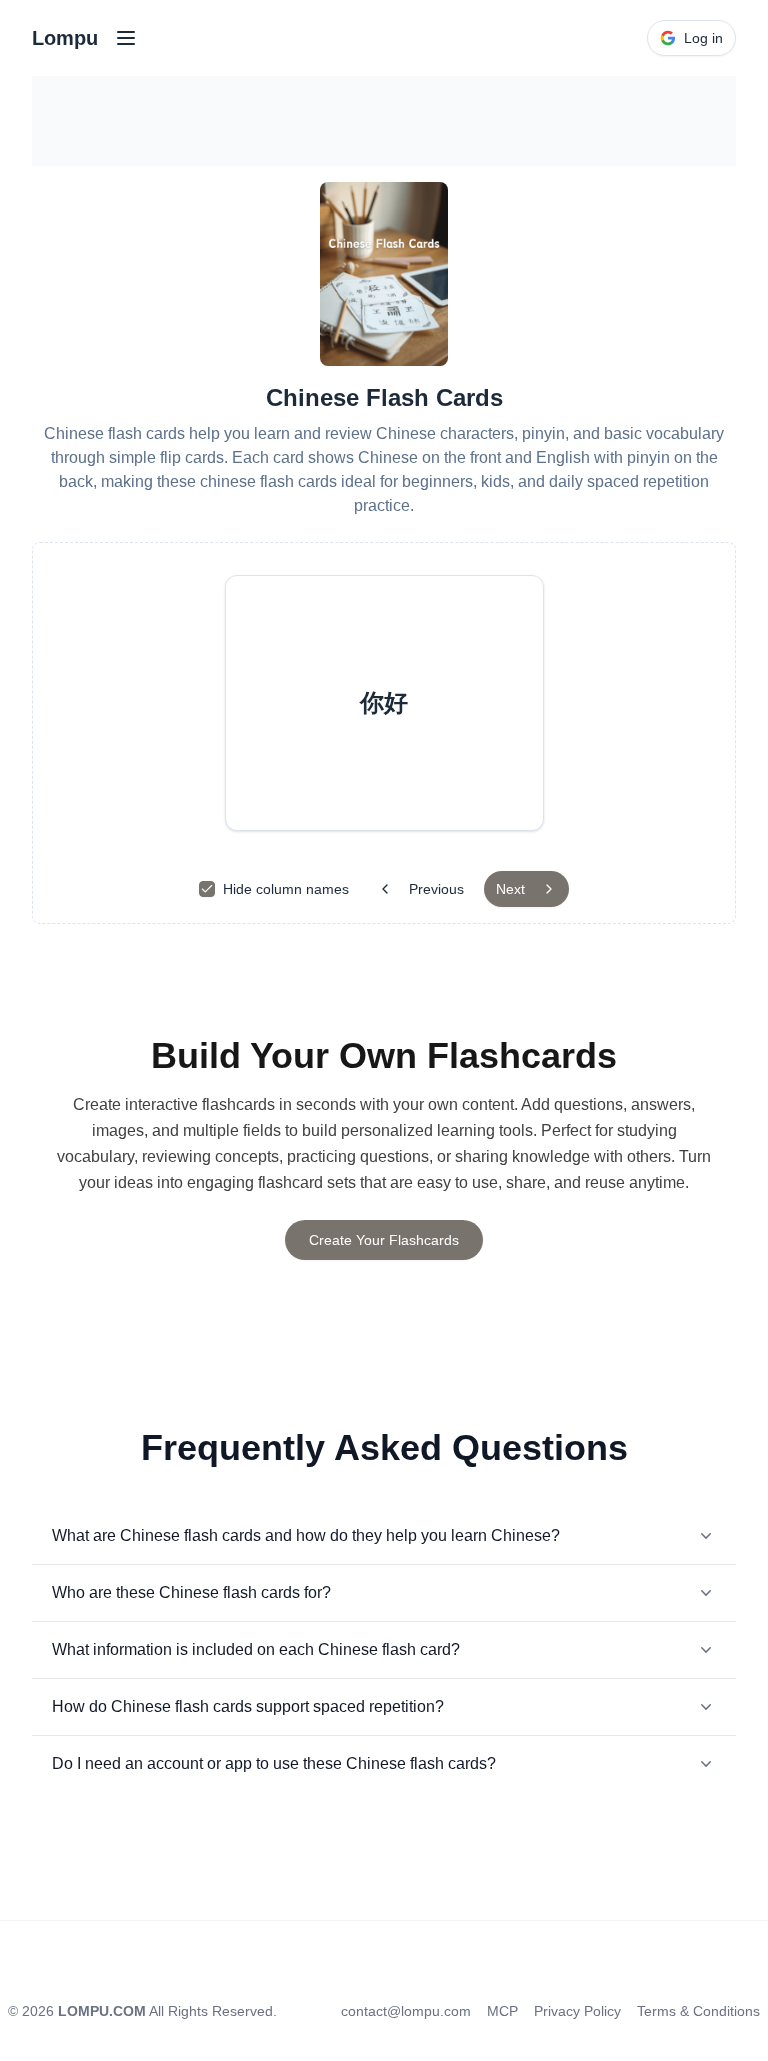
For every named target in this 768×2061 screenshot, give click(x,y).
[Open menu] (126, 38)
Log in (703, 38)
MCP (502, 2011)
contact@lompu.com (406, 2011)
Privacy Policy (577, 2011)
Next (510, 889)
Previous (436, 889)
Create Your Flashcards (384, 1240)
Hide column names (286, 889)
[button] (384, 703)
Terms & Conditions (698, 2011)
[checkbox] (207, 889)
